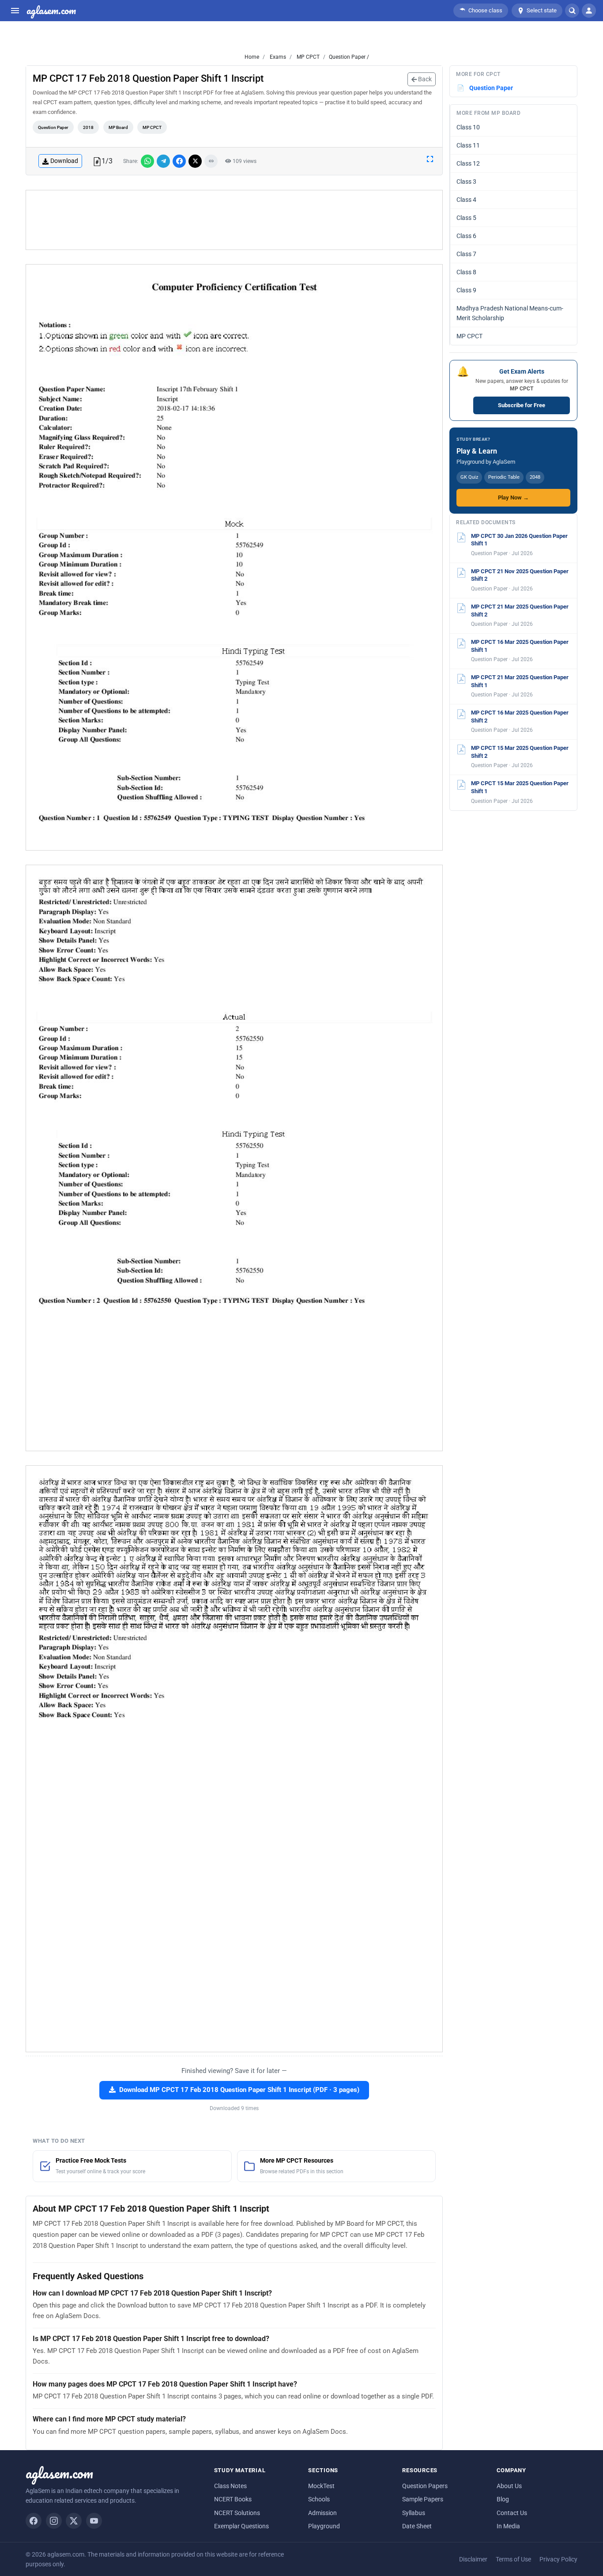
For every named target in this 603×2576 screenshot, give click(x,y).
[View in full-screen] (430, 159)
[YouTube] (94, 2521)
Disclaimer (473, 2559)
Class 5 (466, 218)
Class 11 (468, 145)
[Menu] (15, 11)
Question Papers (425, 2486)
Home (252, 57)
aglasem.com (51, 11)
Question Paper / (349, 57)
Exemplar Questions (241, 2526)
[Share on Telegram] (163, 161)
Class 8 (466, 272)
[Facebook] (34, 2521)
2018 (88, 127)
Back (424, 79)
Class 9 (466, 290)
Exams (277, 57)
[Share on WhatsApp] (147, 161)
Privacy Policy (558, 2559)
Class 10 (468, 127)
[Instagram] (54, 2521)
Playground (324, 2526)
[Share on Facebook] (179, 161)
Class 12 (468, 163)
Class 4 (466, 200)
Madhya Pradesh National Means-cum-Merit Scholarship (510, 313)
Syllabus (414, 2513)
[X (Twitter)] (74, 2521)
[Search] (572, 11)
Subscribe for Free (522, 405)
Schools (319, 2499)
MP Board (118, 127)
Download (64, 161)
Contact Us (512, 2513)
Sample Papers (423, 2499)
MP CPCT (307, 57)
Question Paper (53, 127)
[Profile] (589, 11)
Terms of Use (513, 2559)
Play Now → (513, 497)
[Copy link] (211, 161)
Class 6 (466, 236)
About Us (509, 2486)
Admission (322, 2513)
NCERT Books (233, 2499)
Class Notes (230, 2486)
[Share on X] (195, 161)
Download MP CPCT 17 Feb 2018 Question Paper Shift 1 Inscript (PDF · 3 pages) (239, 2090)
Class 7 (466, 254)
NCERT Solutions (237, 2513)
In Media (508, 2526)
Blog (503, 2499)
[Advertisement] (234, 220)
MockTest (321, 2486)
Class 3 (466, 182)
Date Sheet (417, 2526)
